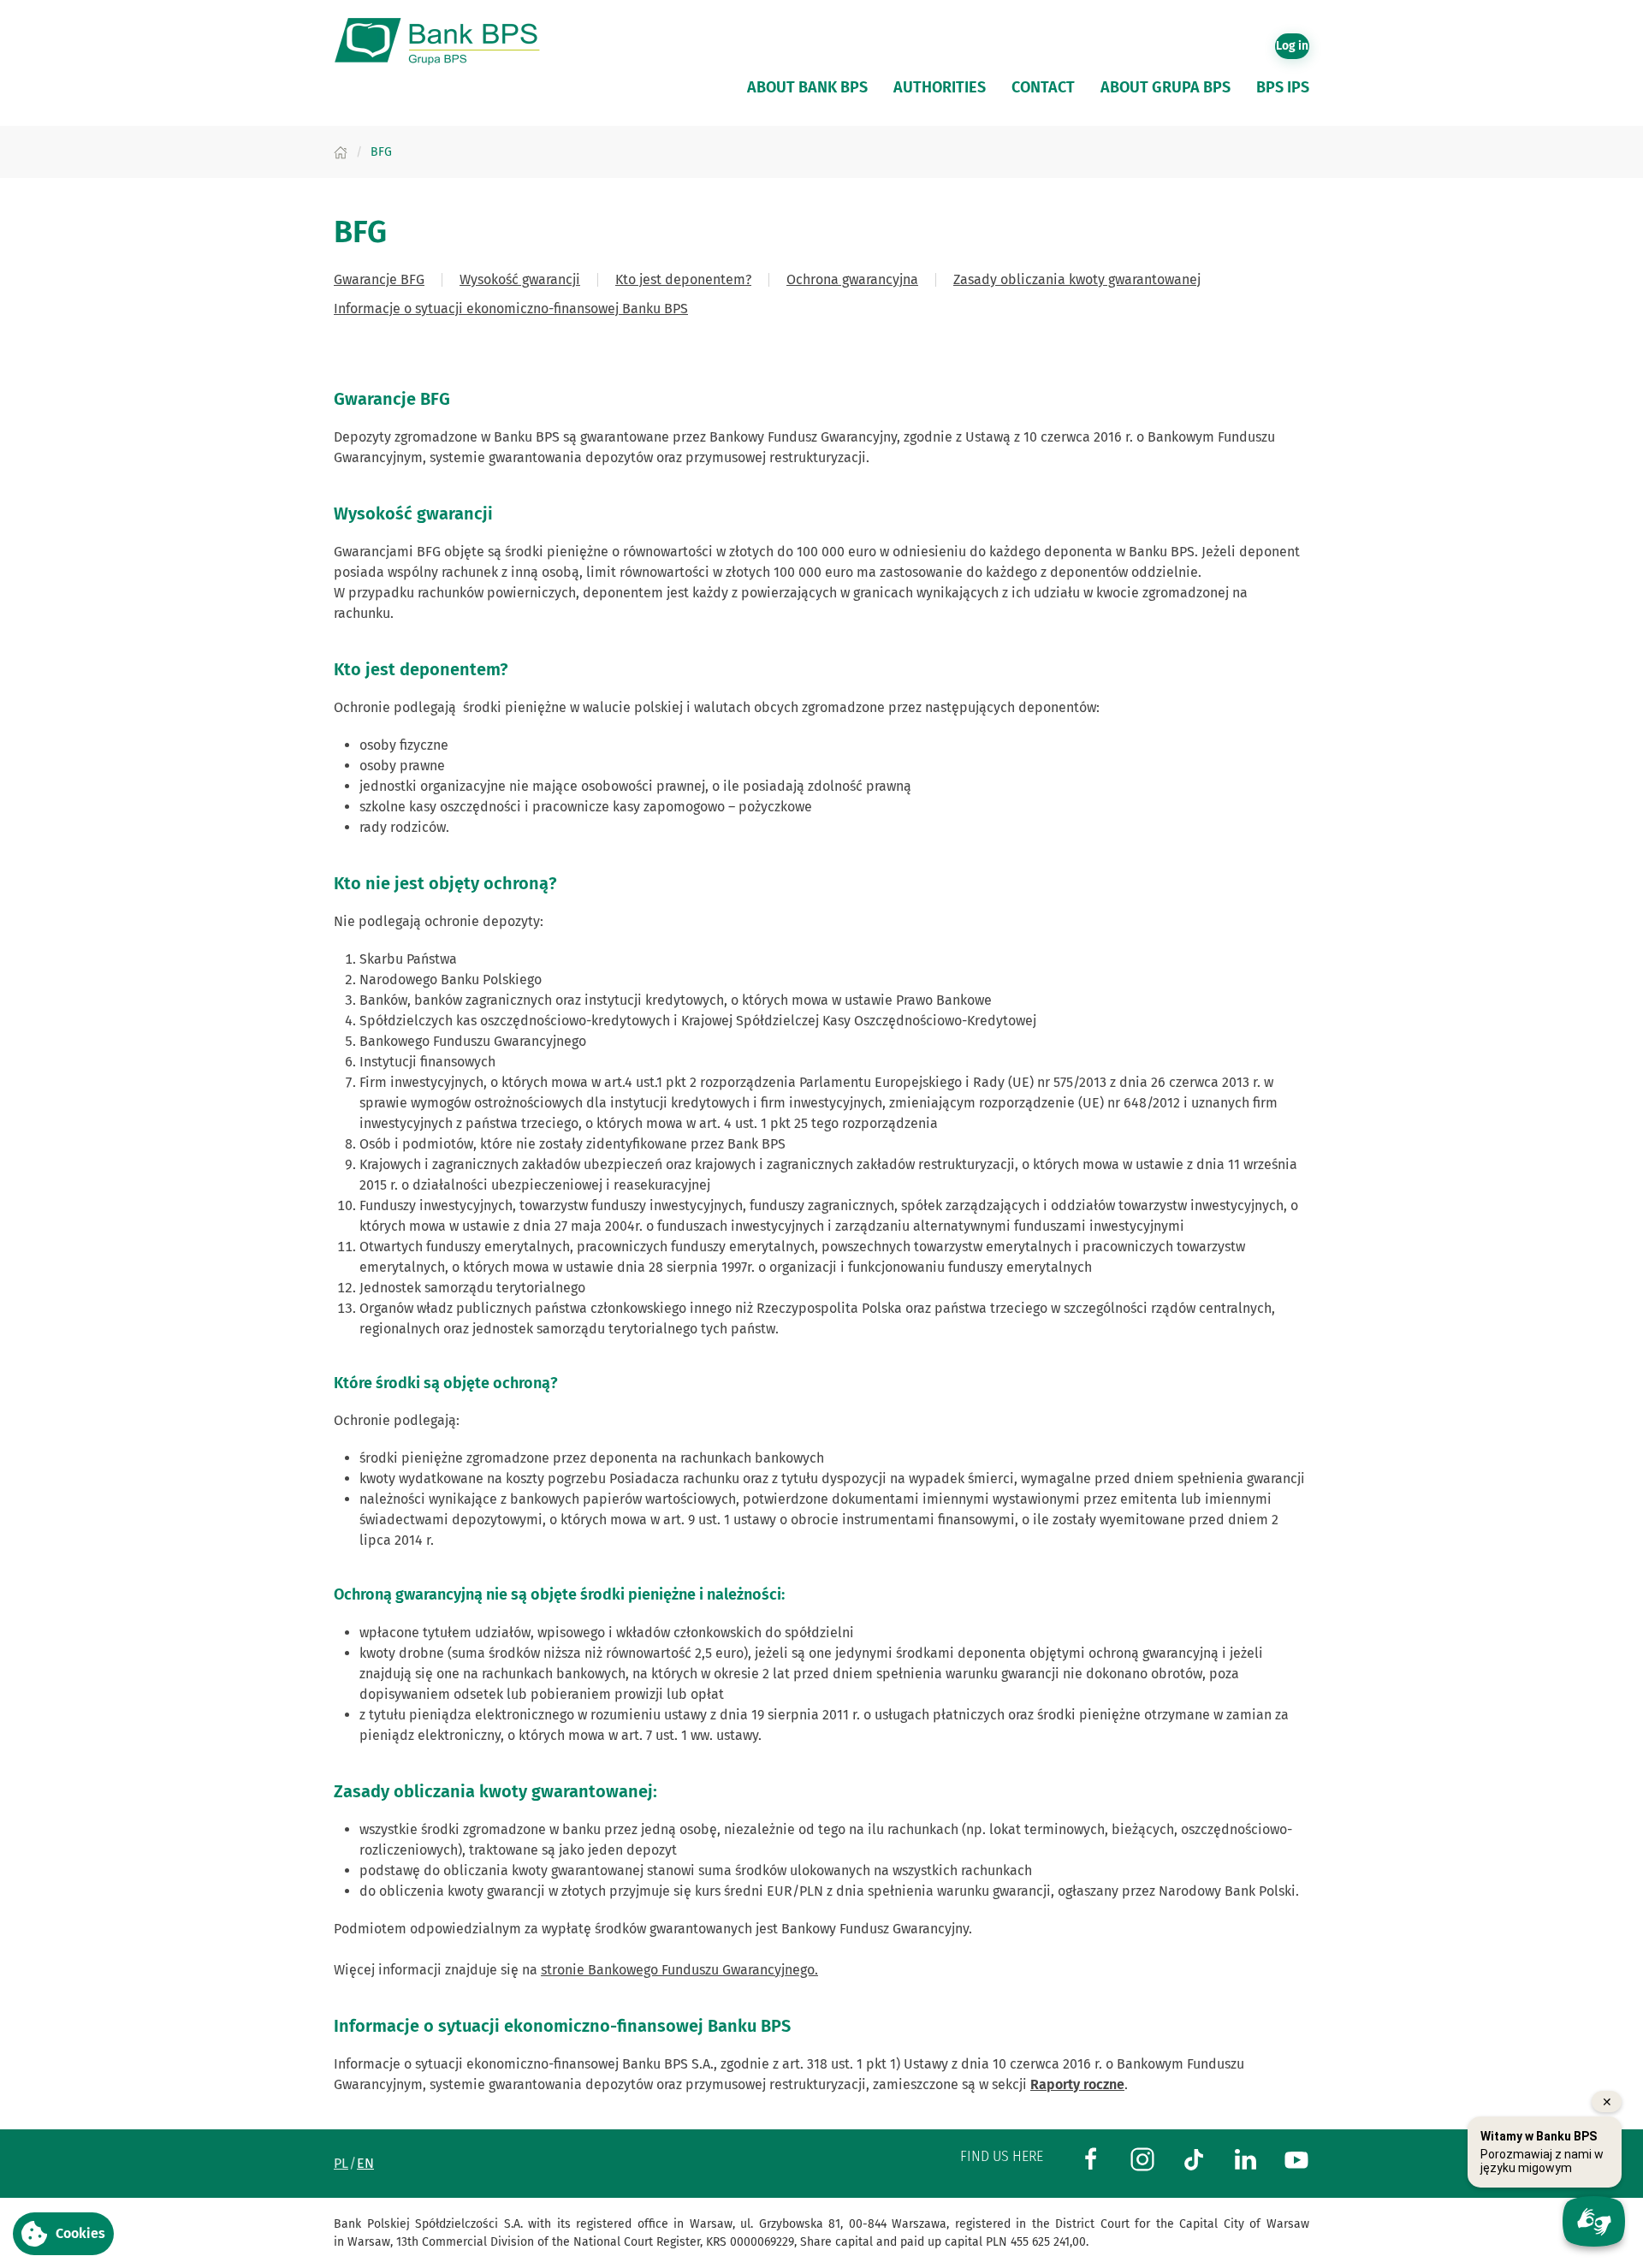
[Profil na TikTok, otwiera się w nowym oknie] (1194, 2158)
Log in (1292, 46)
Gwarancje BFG (379, 279)
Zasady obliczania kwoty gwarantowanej (1077, 279)
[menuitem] (807, 87)
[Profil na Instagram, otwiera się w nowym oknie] (1142, 2158)
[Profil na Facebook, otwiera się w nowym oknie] (1091, 2158)
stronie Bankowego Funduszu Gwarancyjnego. (679, 1970)
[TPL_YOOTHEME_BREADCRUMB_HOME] (341, 152)
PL (341, 2163)
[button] (63, 2234)
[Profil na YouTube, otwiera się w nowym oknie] (1296, 2158)
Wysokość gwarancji (520, 279)
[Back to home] (445, 42)
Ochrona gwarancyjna (852, 279)
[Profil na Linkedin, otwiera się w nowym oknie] (1245, 2158)
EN (365, 2163)
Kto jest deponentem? (683, 279)
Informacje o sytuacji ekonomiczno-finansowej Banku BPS (511, 309)
